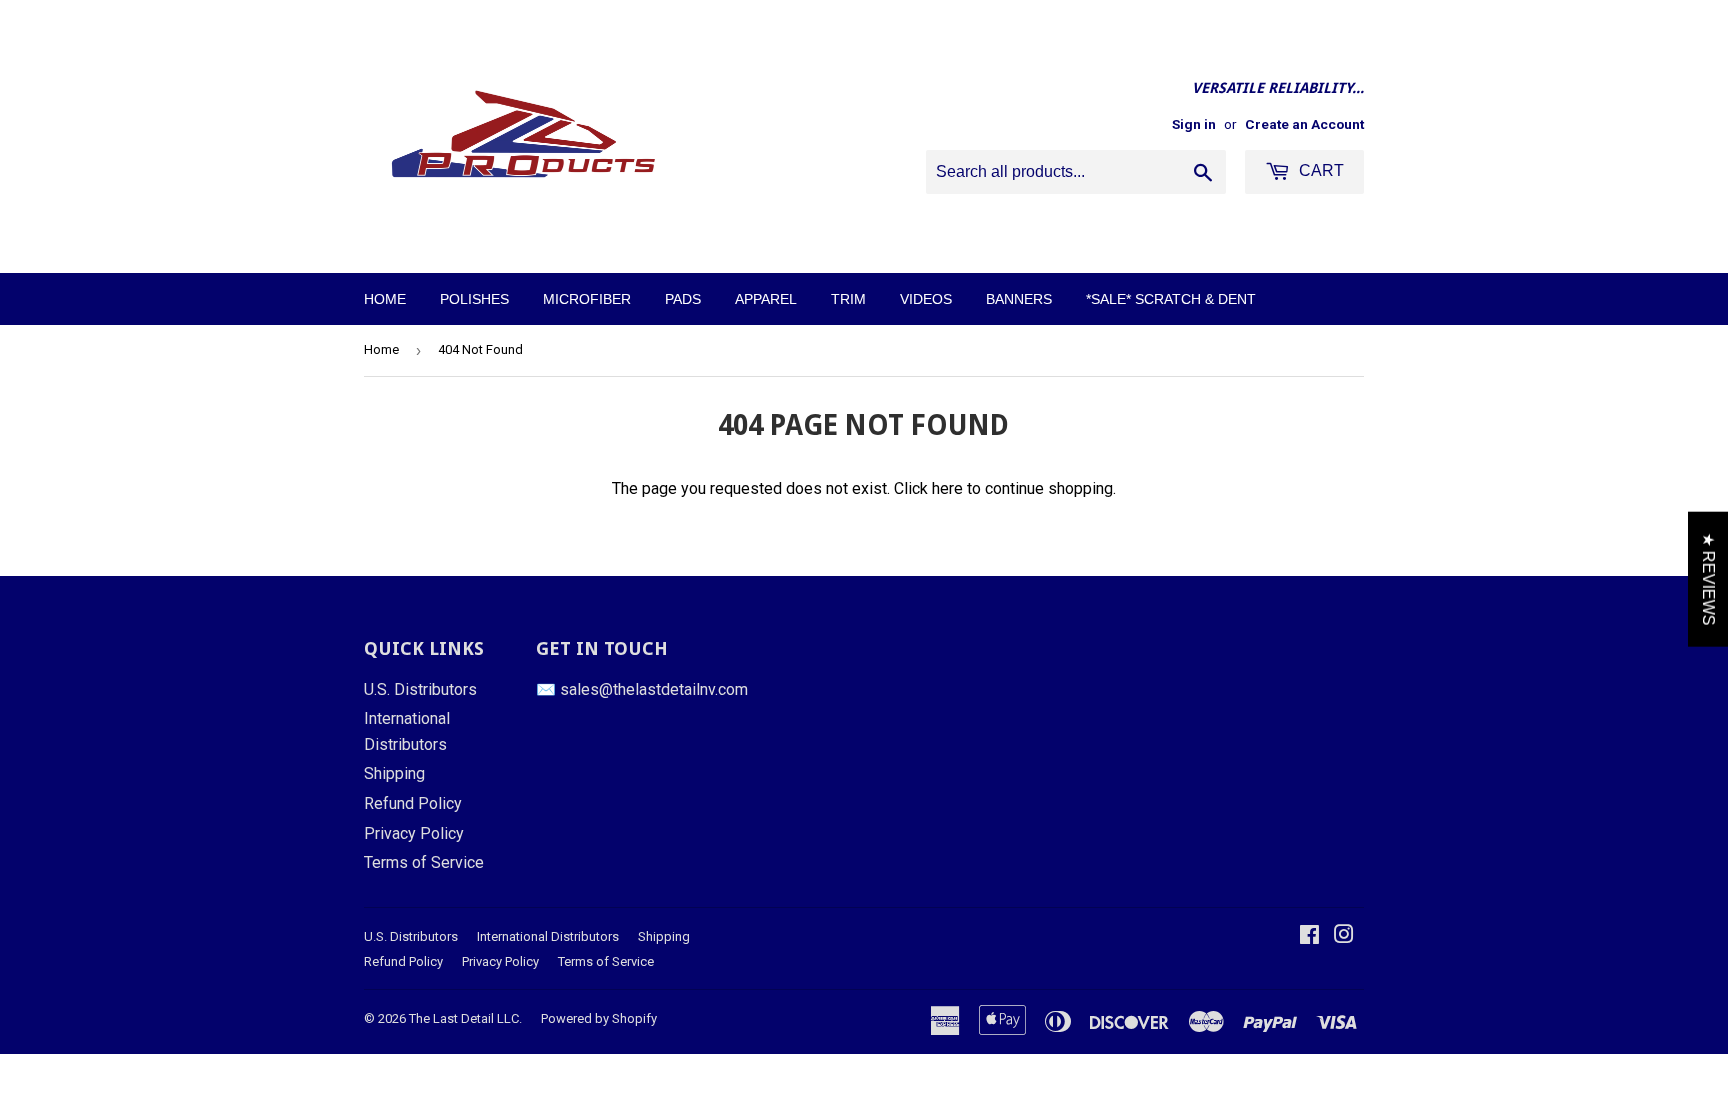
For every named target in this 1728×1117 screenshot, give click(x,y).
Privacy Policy (414, 833)
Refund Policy (413, 803)
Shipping (394, 773)
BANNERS (1019, 299)
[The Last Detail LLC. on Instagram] (1344, 936)
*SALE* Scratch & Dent (1171, 299)
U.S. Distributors (420, 689)
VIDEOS (926, 299)
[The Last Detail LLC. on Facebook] (1309, 936)
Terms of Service (424, 862)
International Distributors (548, 936)
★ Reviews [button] (1708, 578)
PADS (683, 299)
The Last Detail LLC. (465, 1018)
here (947, 488)
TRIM (848, 299)
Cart (1319, 170)
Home (381, 349)
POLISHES (474, 299)
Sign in (1194, 124)
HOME (385, 299)
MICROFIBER (587, 299)
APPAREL (766, 299)
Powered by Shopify (599, 1018)
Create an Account (1304, 124)
